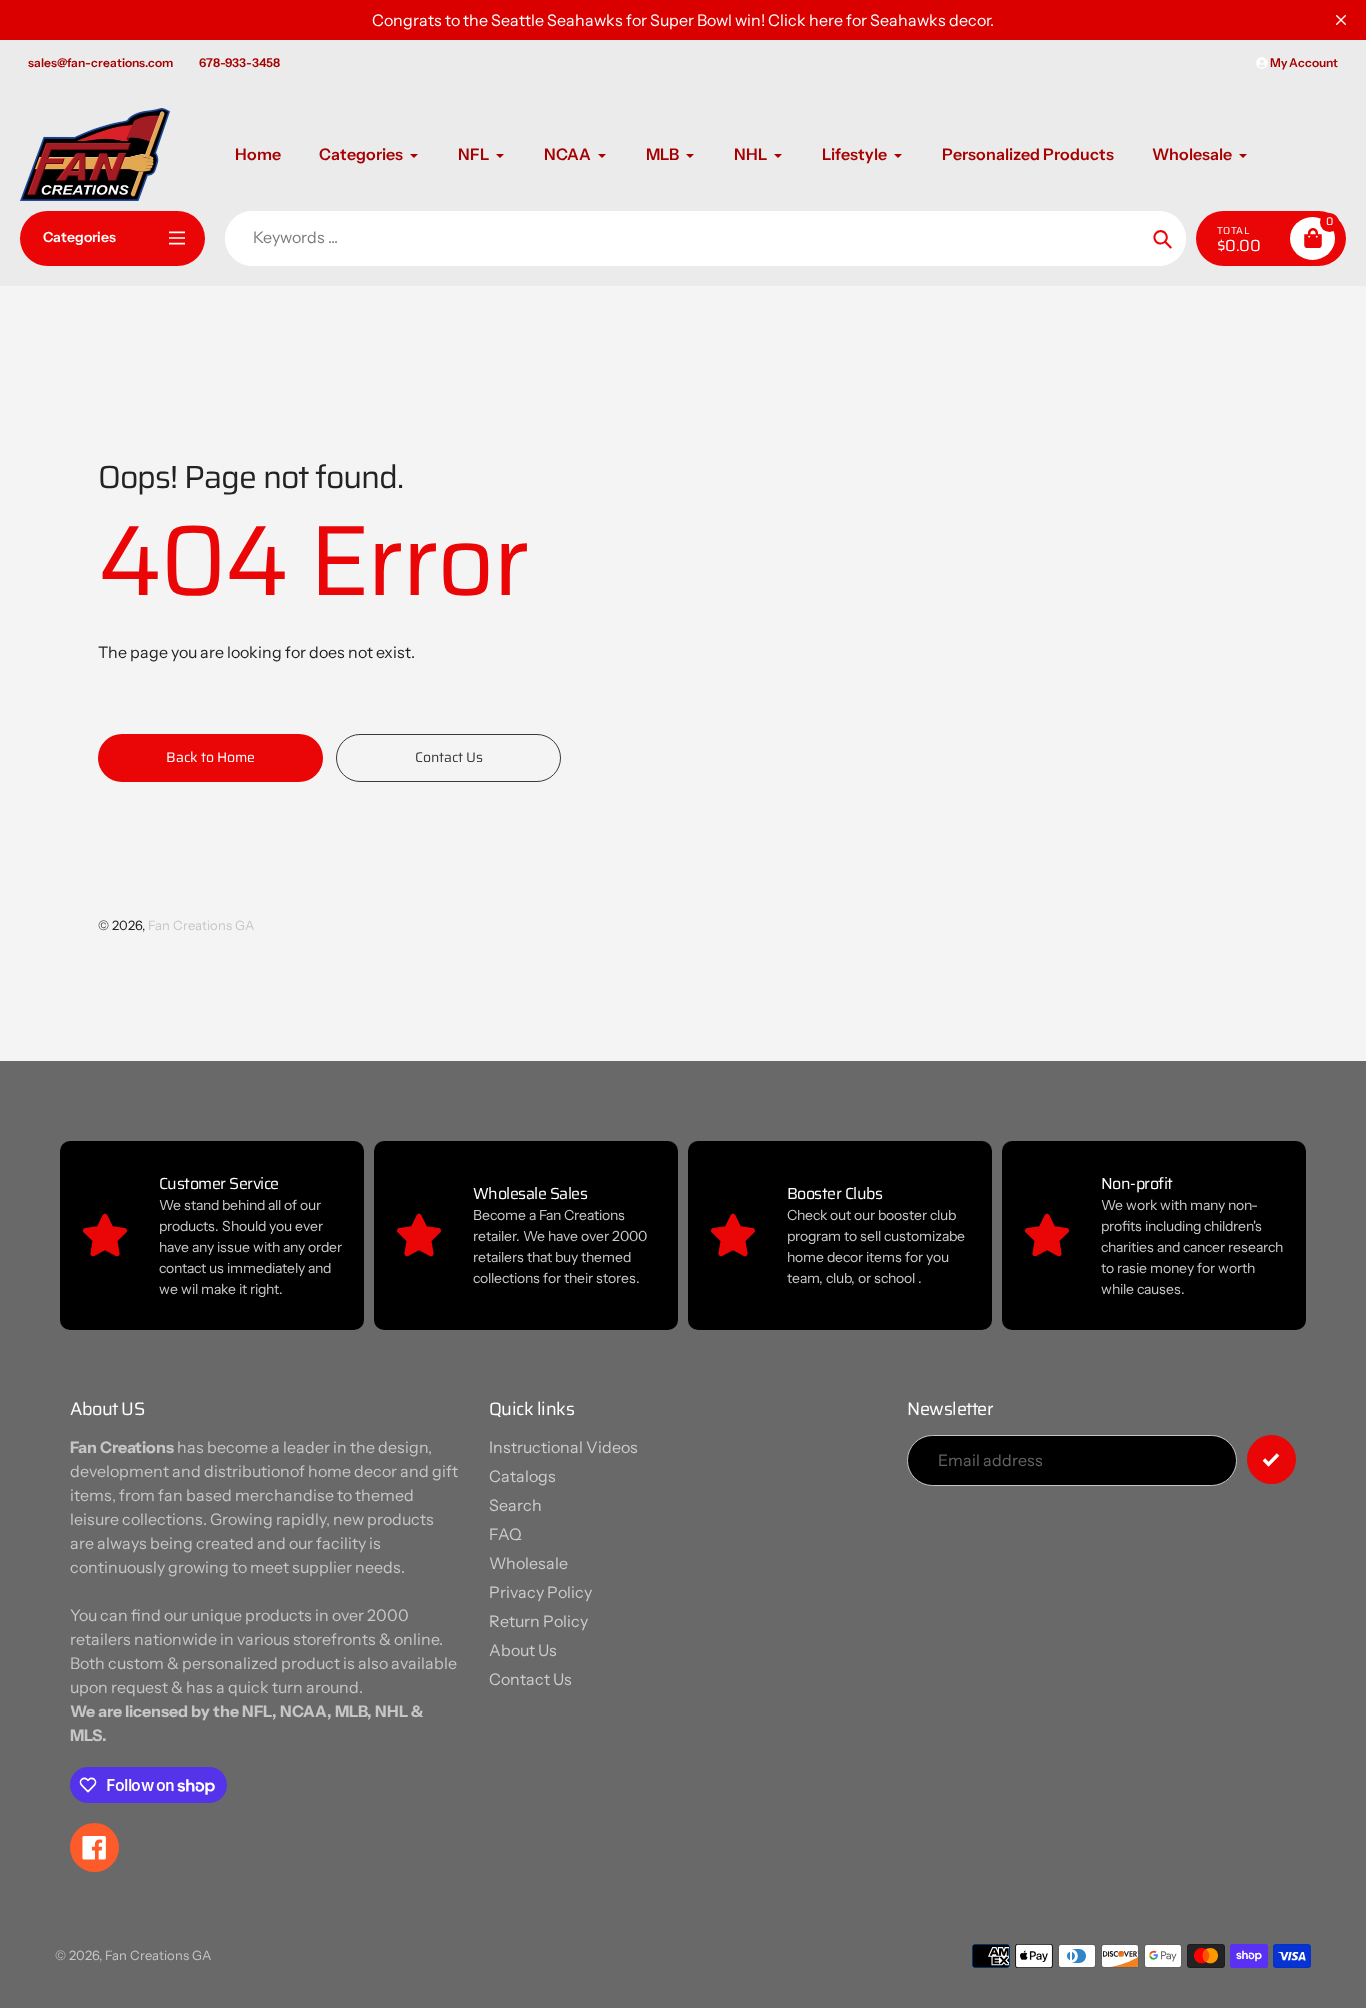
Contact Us (530, 1679)
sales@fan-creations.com (100, 62)
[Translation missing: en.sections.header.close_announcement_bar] (1341, 20)
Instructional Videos (563, 1447)
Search (515, 1505)
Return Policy (538, 1621)
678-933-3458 (239, 62)
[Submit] (1271, 1459)
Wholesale (528, 1563)
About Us (523, 1650)
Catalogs (522, 1476)
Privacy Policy (540, 1592)
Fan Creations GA (201, 925)
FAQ (505, 1534)
